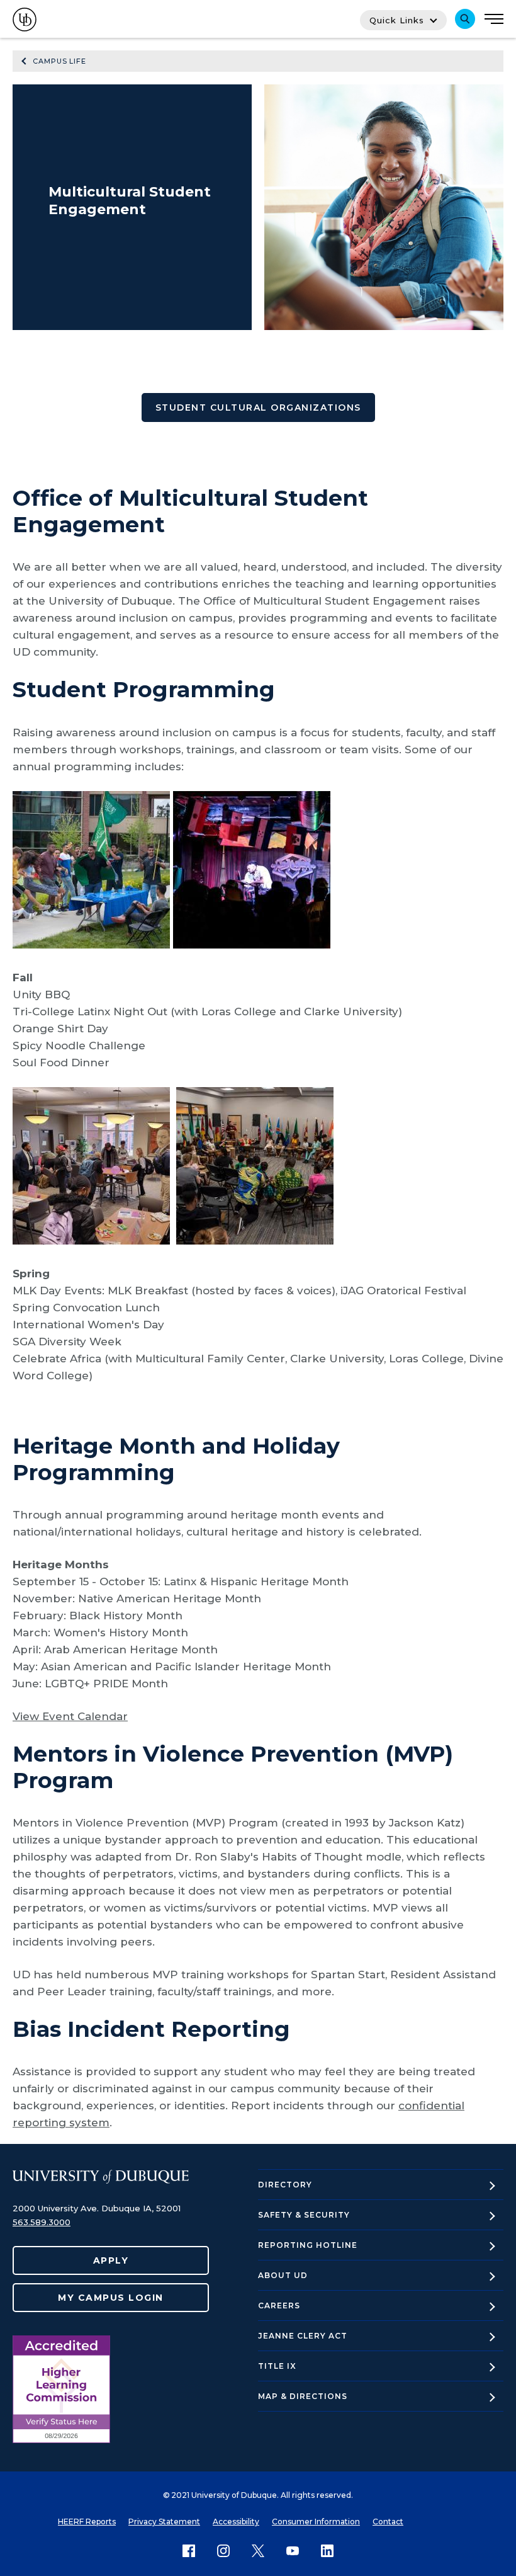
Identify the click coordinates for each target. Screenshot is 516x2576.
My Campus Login (111, 2298)
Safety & (304, 2215)
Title (277, 2366)
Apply (111, 2260)
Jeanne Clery (303, 2336)
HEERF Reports (87, 2522)
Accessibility (236, 2522)
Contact (388, 2522)
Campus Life (59, 61)
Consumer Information (316, 2522)
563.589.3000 (42, 2222)
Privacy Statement (164, 2522)
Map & (303, 2396)
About (283, 2275)
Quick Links (397, 20)
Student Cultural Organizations (258, 407)
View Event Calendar (70, 1716)
